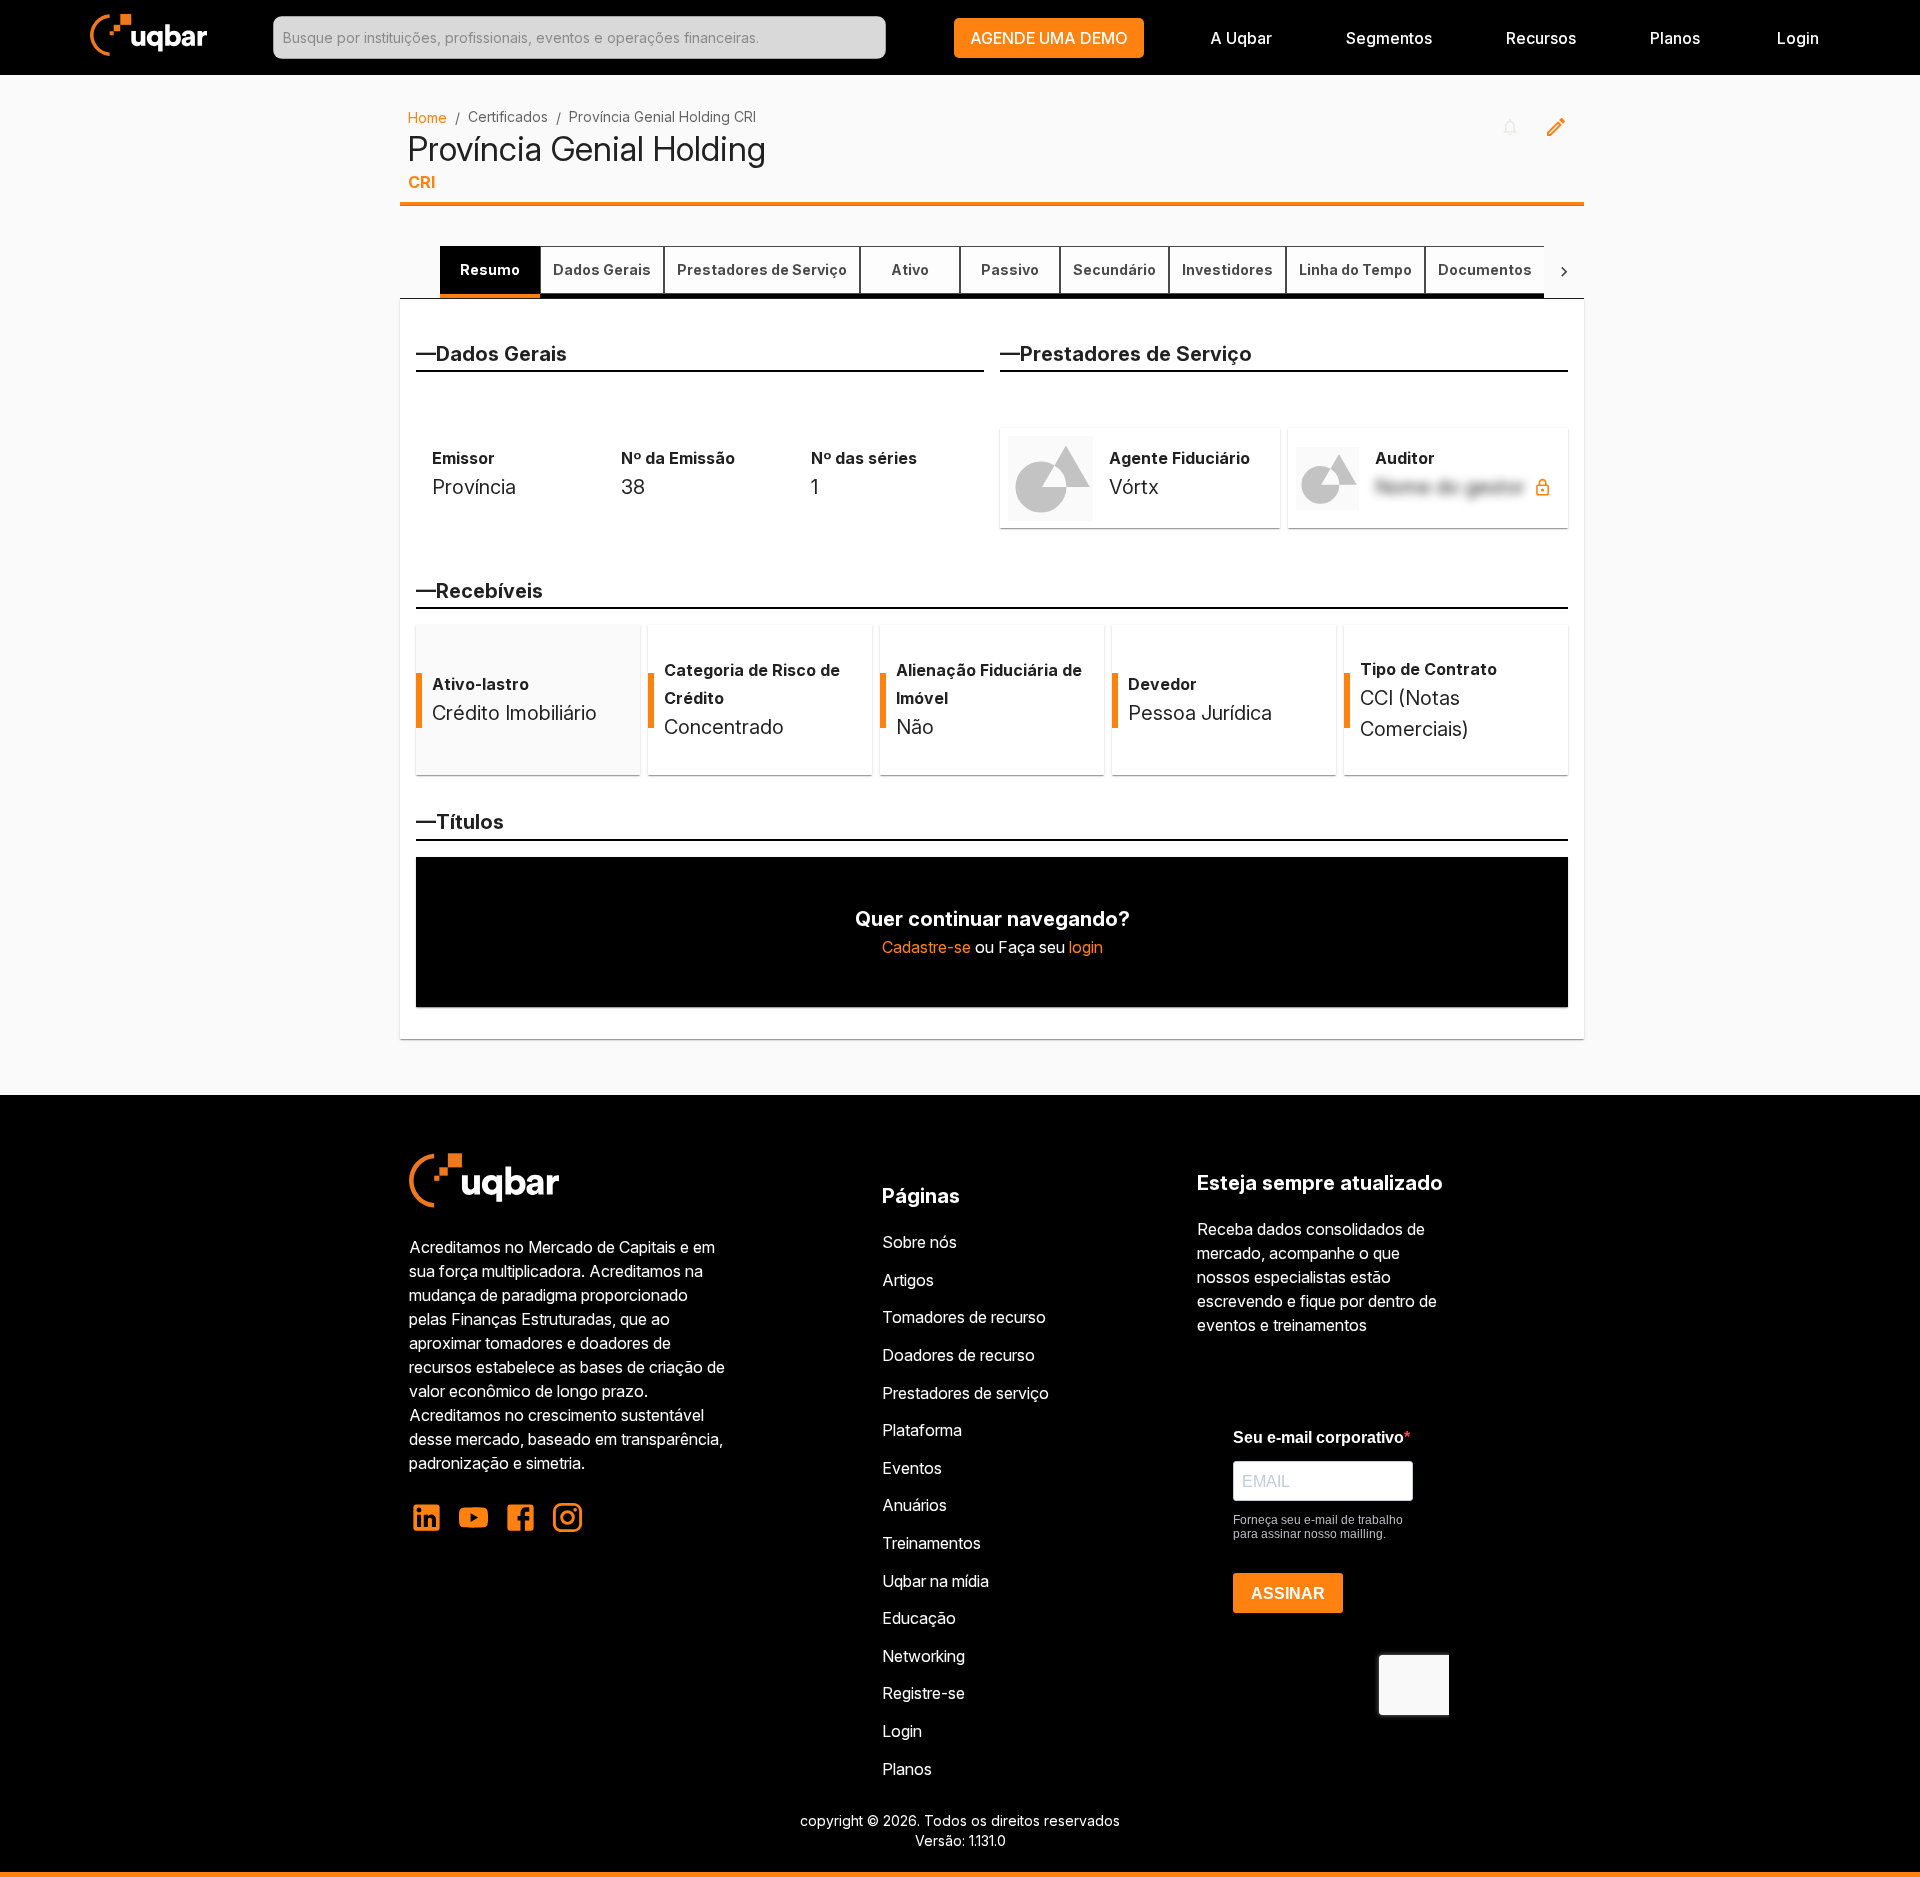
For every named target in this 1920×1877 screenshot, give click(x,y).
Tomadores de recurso (964, 1317)
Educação (919, 1618)
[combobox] (579, 37)
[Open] (877, 38)
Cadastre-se (926, 947)
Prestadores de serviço (965, 1393)
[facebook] (520, 1517)
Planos (1675, 38)
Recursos (1541, 38)
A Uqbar (1241, 38)
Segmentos (1389, 38)
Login (902, 1731)
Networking (923, 1656)
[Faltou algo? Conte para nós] (1556, 127)
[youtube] (473, 1517)
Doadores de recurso (958, 1355)
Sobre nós (919, 1242)
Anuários (914, 1505)
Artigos (908, 1280)
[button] (1049, 38)
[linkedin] (432, 1517)
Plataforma (922, 1430)
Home (427, 117)
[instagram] (567, 1517)
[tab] (490, 270)
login (1086, 947)
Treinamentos (931, 1543)
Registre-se (923, 1693)
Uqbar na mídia (935, 1581)
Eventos (912, 1468)
